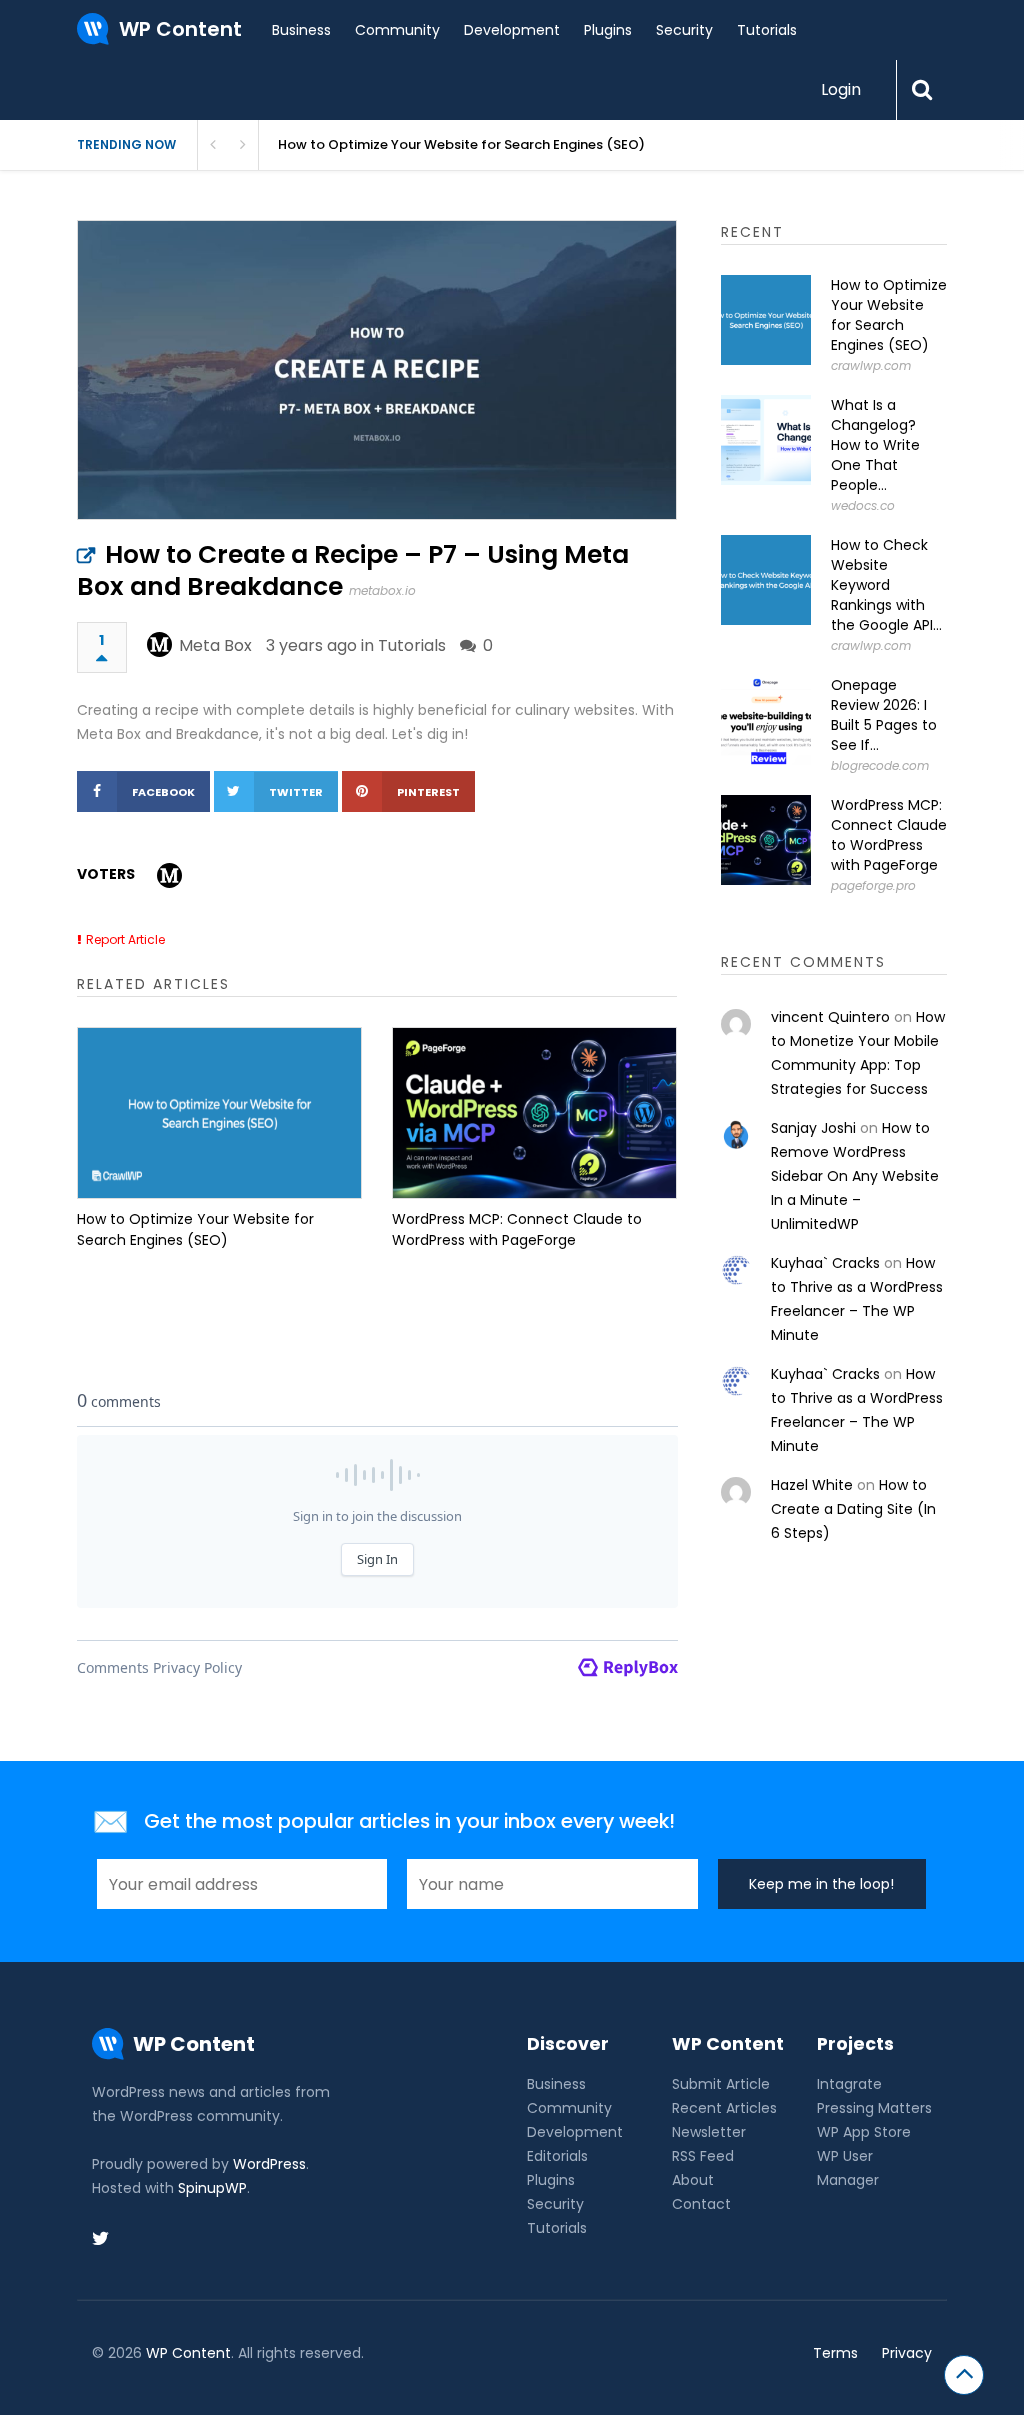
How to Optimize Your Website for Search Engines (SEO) (195, 1229)
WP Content (188, 2353)
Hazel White (812, 1485)
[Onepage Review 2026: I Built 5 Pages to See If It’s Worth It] (766, 720)
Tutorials (767, 30)
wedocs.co (863, 505)
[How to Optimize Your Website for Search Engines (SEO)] (219, 1113)
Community (397, 30)
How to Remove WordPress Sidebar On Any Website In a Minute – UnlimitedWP (855, 1176)
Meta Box (215, 645)
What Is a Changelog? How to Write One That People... (875, 445)
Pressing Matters (874, 2108)
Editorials (557, 2156)
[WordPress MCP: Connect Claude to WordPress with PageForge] (534, 1113)
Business (301, 30)
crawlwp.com (871, 365)
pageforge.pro (873, 885)
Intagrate (849, 2084)
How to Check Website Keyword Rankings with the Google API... (886, 585)
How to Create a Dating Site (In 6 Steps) (853, 1509)
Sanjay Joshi (813, 1128)
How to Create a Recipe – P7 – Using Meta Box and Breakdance (353, 570)
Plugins (608, 30)
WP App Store (864, 2132)
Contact (701, 2204)
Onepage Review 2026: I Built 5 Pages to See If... (884, 715)
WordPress (269, 2164)
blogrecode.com (880, 765)
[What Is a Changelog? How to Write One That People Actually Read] (766, 440)
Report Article (125, 939)
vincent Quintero (830, 1017)
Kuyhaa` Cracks (825, 1263)
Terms (835, 2353)
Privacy (907, 2353)
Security (684, 30)
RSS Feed (703, 2156)
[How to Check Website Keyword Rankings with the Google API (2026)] (766, 580)
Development (512, 30)
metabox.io (382, 590)
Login (841, 89)
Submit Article (721, 2084)
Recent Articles (724, 2108)
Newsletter (709, 2132)
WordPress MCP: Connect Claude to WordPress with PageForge (517, 1229)
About (693, 2180)
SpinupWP (212, 2188)
